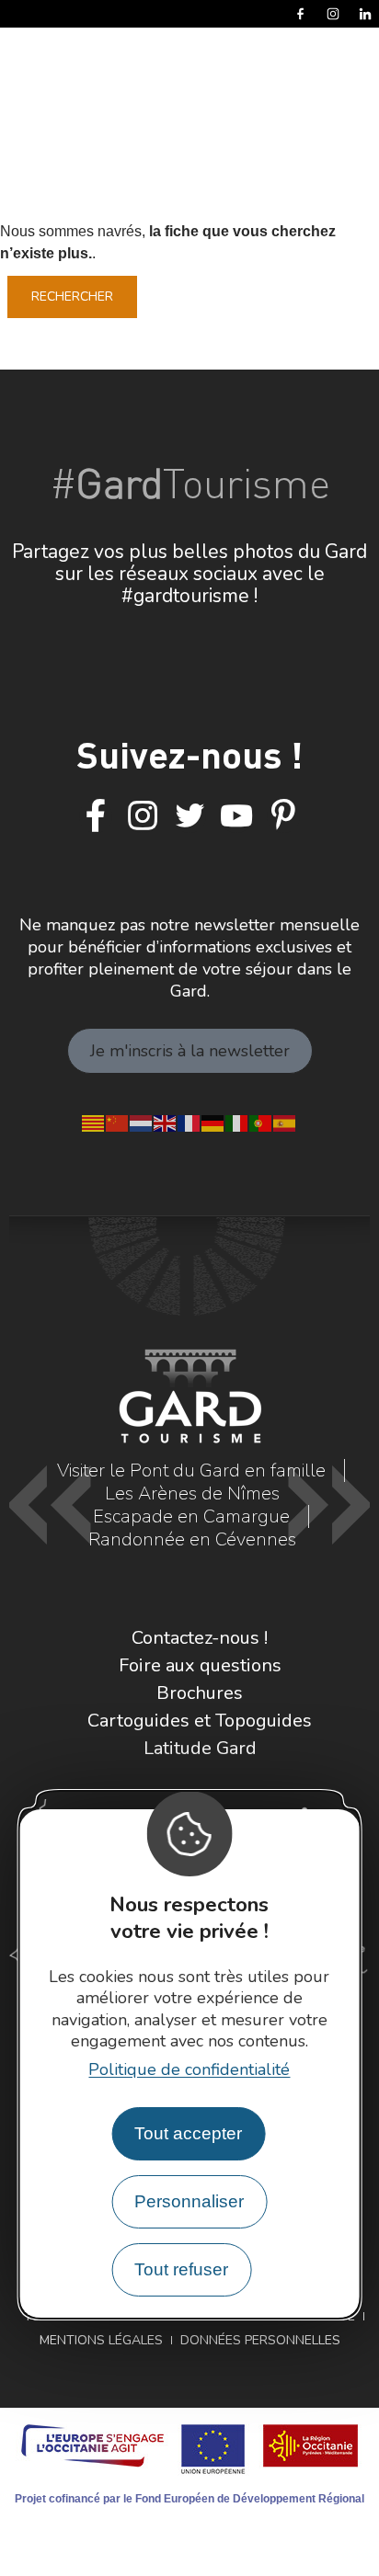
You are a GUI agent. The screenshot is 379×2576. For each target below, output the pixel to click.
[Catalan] (94, 1122)
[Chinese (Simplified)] (118, 1122)
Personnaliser (189, 2201)
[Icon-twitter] (189, 816)
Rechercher (72, 296)
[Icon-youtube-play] (236, 816)
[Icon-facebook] (96, 816)
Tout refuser (181, 2269)
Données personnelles (260, 2340)
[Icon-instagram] (143, 816)
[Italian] (237, 1122)
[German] (213, 1122)
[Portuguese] (261, 1122)
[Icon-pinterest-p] (283, 816)
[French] (189, 1122)
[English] (166, 1122)
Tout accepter (188, 2133)
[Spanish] (285, 1122)
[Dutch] (142, 1122)
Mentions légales (101, 2340)
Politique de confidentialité (189, 2069)
